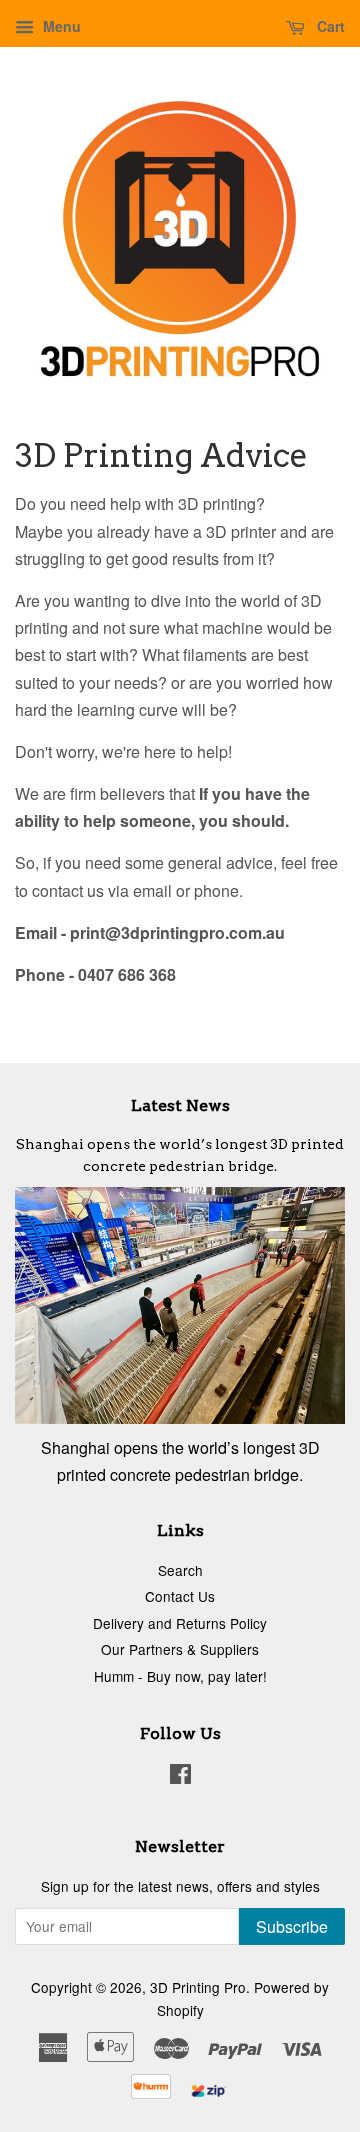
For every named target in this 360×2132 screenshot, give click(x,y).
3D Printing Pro (198, 1987)
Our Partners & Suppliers (180, 1649)
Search (180, 1570)
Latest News (180, 1105)
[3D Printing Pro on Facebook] (180, 1777)
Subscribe (292, 1926)
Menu (60, 26)
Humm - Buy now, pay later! (180, 1676)
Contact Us (180, 1596)
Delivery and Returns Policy (180, 1623)
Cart (329, 26)
